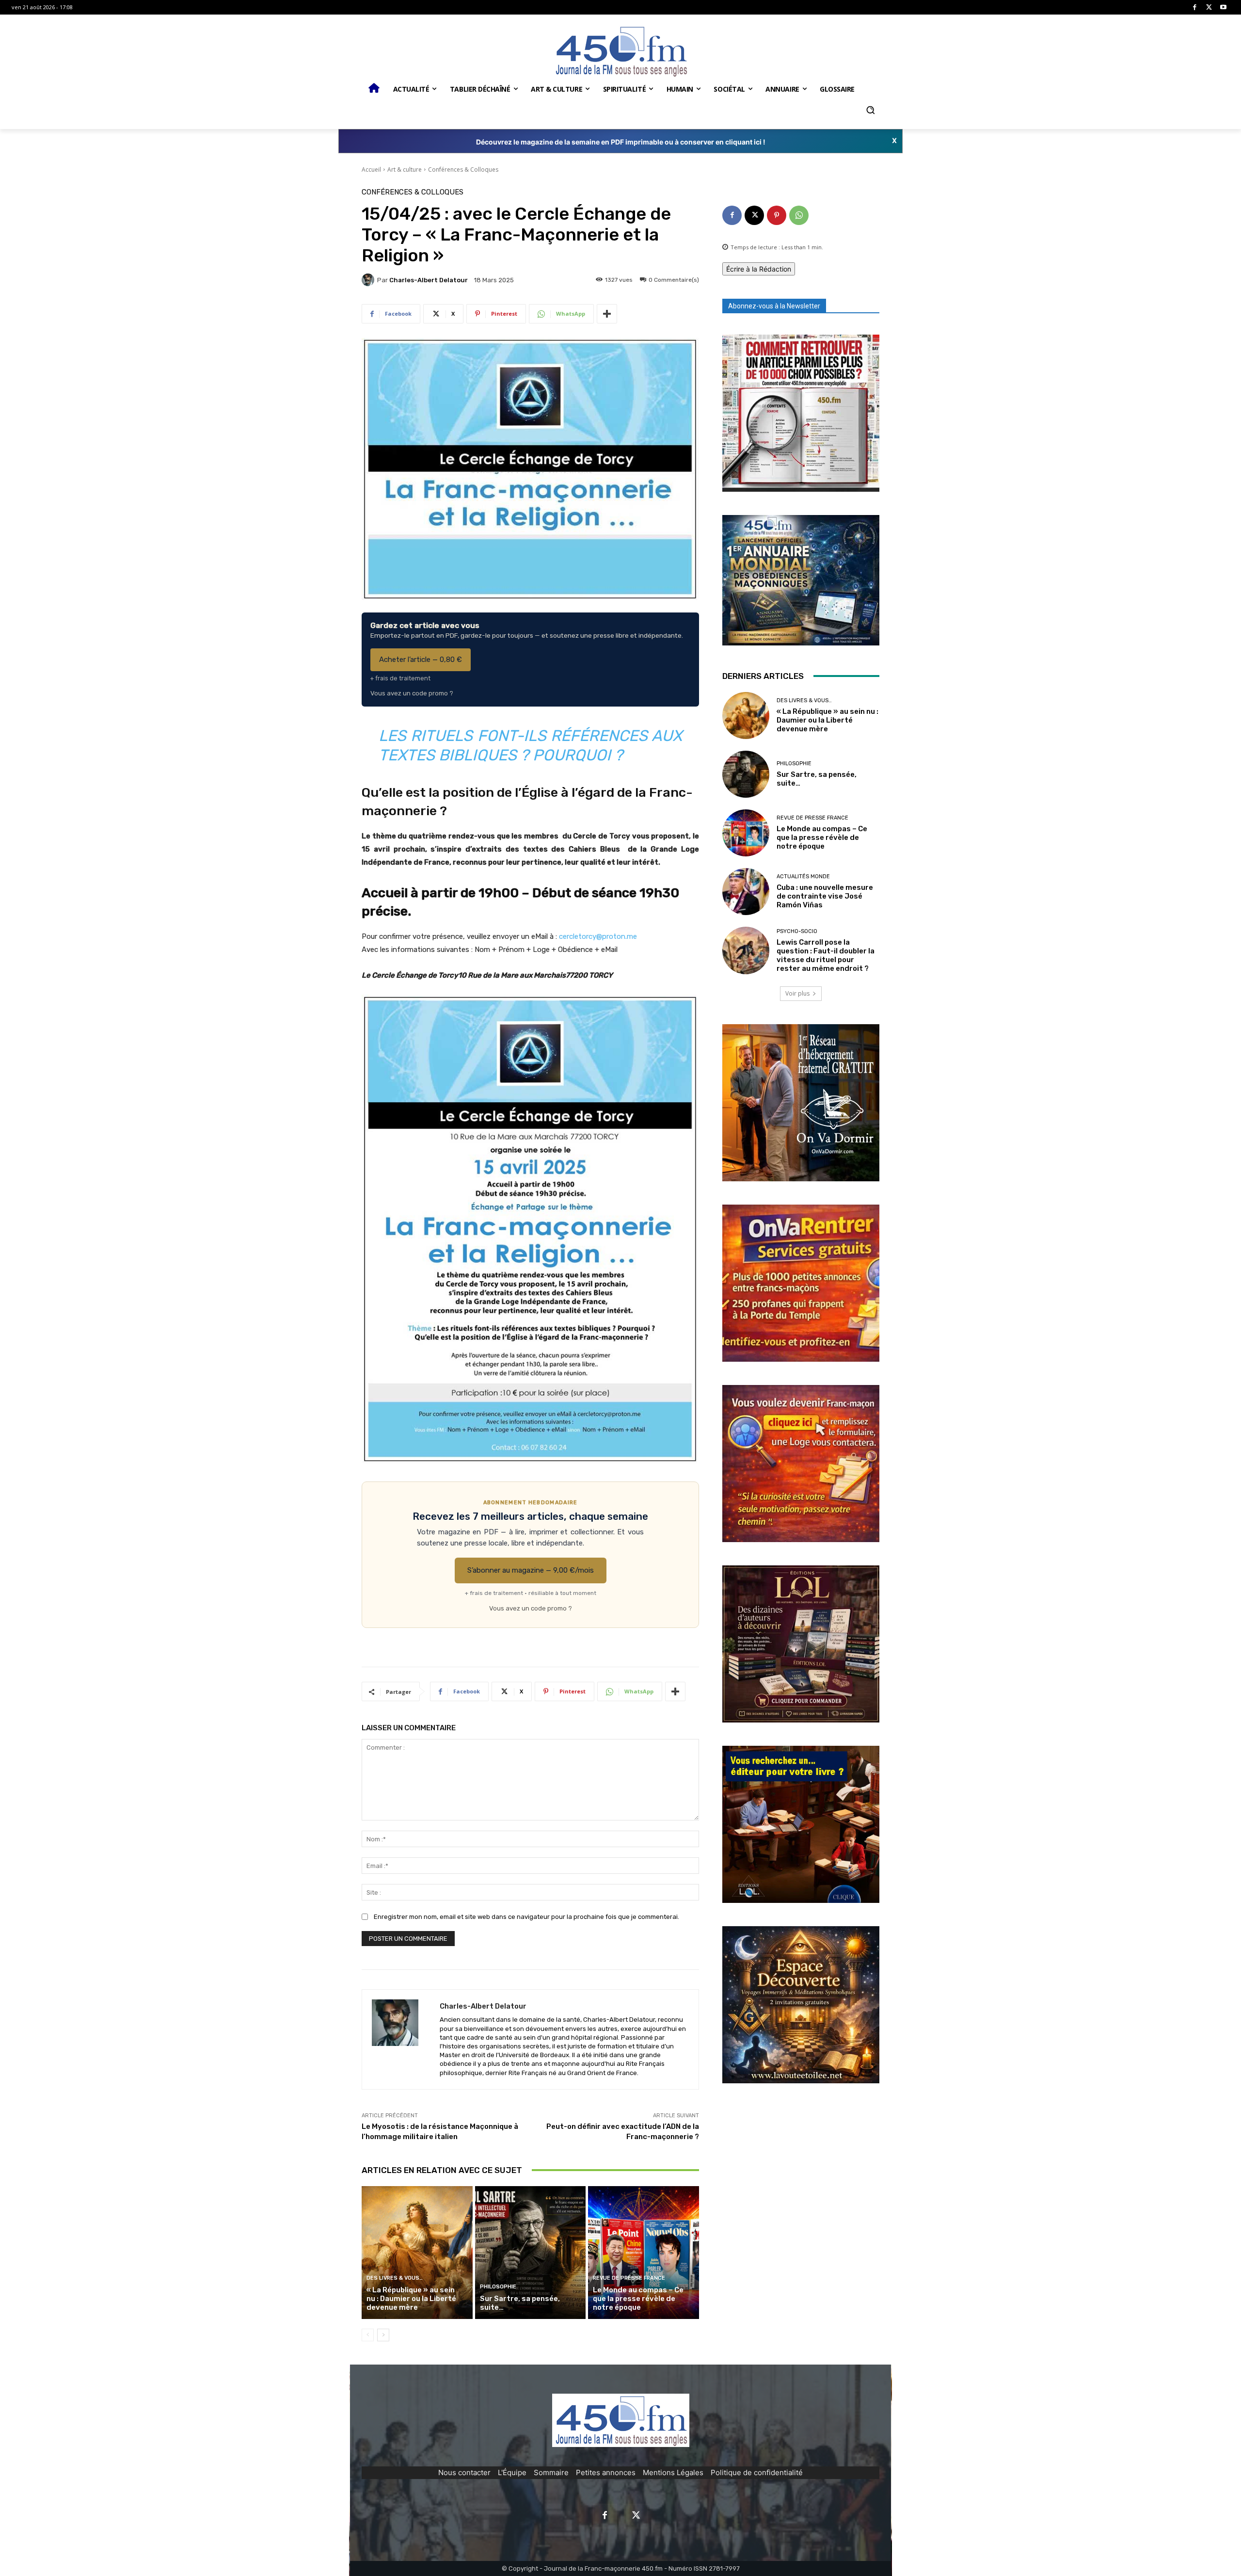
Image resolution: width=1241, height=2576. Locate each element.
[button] (870, 110)
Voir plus (797, 993)
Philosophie (498, 2287)
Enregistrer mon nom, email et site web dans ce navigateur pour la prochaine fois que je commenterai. (526, 1917)
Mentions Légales (673, 2472)
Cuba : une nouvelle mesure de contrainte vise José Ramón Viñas (825, 896)
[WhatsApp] (799, 215)
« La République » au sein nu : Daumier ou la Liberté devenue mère (411, 2299)
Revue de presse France (629, 2278)
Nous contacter (464, 2472)
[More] (607, 314)
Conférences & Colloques (463, 169)
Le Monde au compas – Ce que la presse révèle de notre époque (638, 2299)
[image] (801, 413)
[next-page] (383, 2335)
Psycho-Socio (797, 931)
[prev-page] (368, 2335)
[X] (1209, 8)
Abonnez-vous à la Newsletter (774, 306)
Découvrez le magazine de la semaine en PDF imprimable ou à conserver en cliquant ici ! (621, 142)
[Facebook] (1195, 8)
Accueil (371, 169)
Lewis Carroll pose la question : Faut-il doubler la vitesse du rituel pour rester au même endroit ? (826, 955)
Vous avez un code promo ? (412, 693)
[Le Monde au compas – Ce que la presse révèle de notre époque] (644, 2253)
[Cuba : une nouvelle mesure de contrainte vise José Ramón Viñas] (746, 892)
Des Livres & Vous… (395, 2278)
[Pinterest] (777, 215)
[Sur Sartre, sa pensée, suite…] (531, 2253)
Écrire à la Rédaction (759, 269)
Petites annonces (606, 2472)
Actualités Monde (803, 877)
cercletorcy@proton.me (598, 936)
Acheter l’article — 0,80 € (421, 660)
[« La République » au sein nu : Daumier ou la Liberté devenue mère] (417, 2253)
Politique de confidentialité (757, 2472)
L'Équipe (512, 2472)
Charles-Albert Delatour (429, 280)
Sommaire (551, 2472)
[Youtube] (1223, 8)
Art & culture (405, 169)
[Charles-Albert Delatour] (369, 280)
